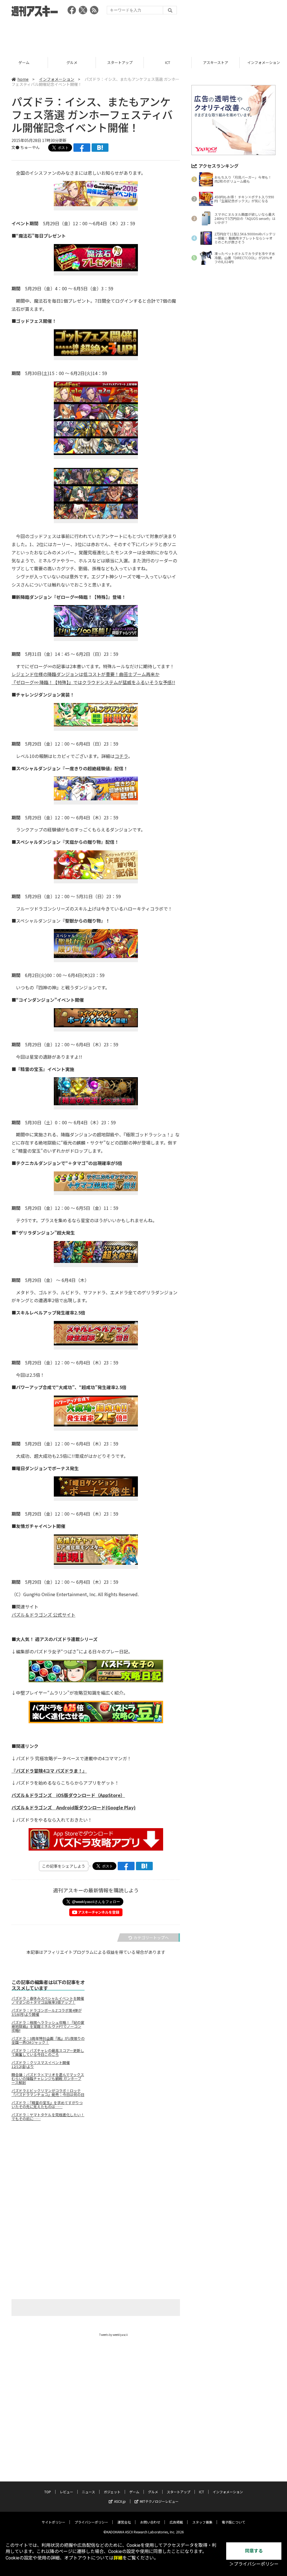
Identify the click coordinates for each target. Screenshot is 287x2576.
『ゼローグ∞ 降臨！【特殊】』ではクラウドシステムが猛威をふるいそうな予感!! (93, 682)
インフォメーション (216, 62)
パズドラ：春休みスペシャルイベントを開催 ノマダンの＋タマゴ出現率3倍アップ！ (48, 2000)
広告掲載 (176, 2522)
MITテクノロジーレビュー (159, 2501)
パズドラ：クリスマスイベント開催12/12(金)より (41, 2065)
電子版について (233, 2522)
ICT (120, 62)
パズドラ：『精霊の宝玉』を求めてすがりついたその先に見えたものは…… (47, 2105)
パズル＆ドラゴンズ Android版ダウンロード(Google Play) (74, 1807)
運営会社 (124, 2522)
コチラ (121, 756)
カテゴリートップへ (151, 1938)
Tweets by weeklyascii (114, 2335)
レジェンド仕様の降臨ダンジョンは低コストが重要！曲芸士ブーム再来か (85, 674)
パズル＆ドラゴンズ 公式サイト (43, 1615)
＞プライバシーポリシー (254, 2564)
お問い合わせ (150, 2522)
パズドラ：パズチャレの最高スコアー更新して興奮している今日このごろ (48, 2053)
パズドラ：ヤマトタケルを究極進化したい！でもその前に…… (48, 2117)
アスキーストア (168, 62)
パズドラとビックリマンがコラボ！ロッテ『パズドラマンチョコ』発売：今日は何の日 (48, 2093)
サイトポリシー (54, 2522)
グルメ (24, 62)
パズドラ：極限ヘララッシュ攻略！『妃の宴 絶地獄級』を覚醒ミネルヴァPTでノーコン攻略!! (48, 2026)
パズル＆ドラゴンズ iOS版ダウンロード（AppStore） (68, 1795)
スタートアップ (72, 62)
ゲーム (134, 2492)
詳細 (118, 2558)
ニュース (88, 2492)
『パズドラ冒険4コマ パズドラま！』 (49, 1771)
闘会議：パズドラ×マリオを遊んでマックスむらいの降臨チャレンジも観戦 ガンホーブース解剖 (48, 2079)
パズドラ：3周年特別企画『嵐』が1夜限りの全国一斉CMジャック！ (48, 2040)
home (23, 79)
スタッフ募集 (202, 2522)
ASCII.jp (120, 2501)
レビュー (66, 2492)
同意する (254, 2551)
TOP (48, 2492)
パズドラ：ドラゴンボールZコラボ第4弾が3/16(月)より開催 (47, 2012)
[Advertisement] (143, 35)
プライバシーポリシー (91, 2522)
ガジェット (112, 2492)
